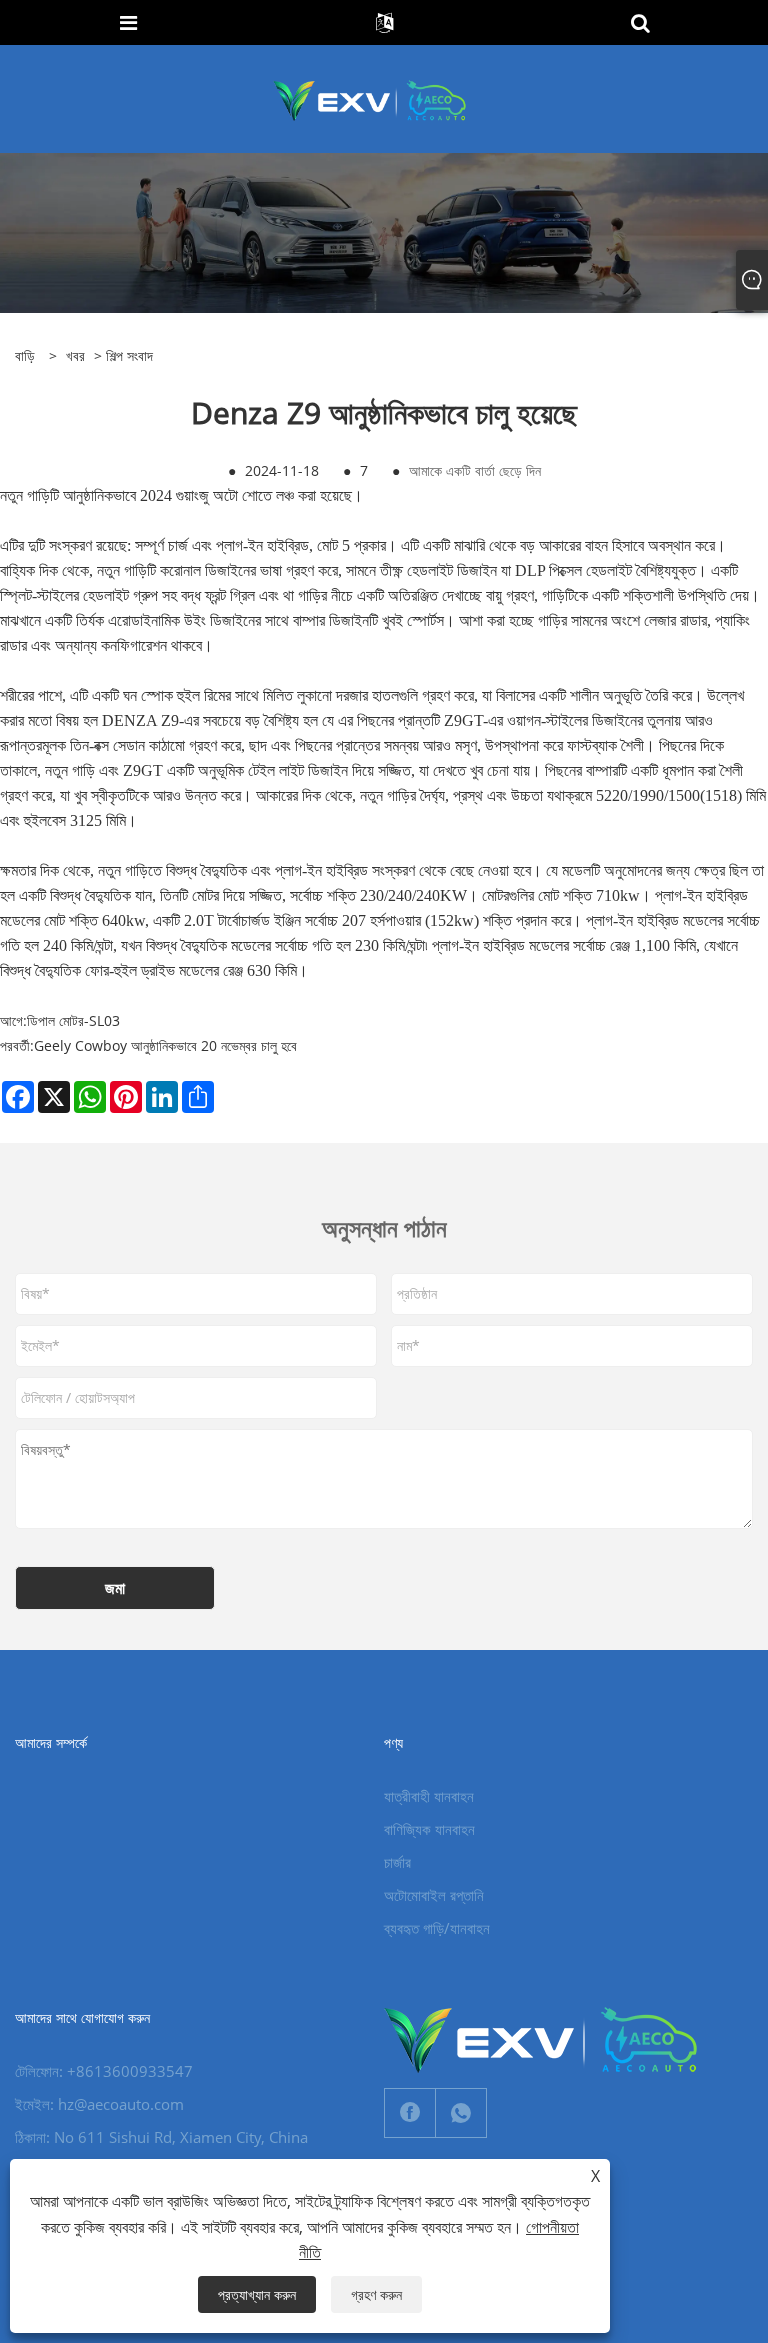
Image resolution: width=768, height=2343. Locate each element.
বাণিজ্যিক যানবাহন (429, 1829)
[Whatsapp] (461, 2113)
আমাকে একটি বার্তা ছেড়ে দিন (475, 470)
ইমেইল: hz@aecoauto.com (99, 2104)
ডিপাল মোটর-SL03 (73, 1020)
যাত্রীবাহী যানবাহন (429, 1796)
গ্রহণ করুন (376, 2294)
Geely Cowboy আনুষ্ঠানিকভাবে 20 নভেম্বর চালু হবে (165, 1045)
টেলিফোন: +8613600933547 (104, 2071)
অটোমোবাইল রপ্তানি (434, 1895)
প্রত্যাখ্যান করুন (257, 2294)
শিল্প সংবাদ (129, 355)
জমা (115, 1588)
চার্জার (397, 1862)
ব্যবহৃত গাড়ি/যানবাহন (437, 1928)
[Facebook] (410, 2113)
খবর (75, 355)
